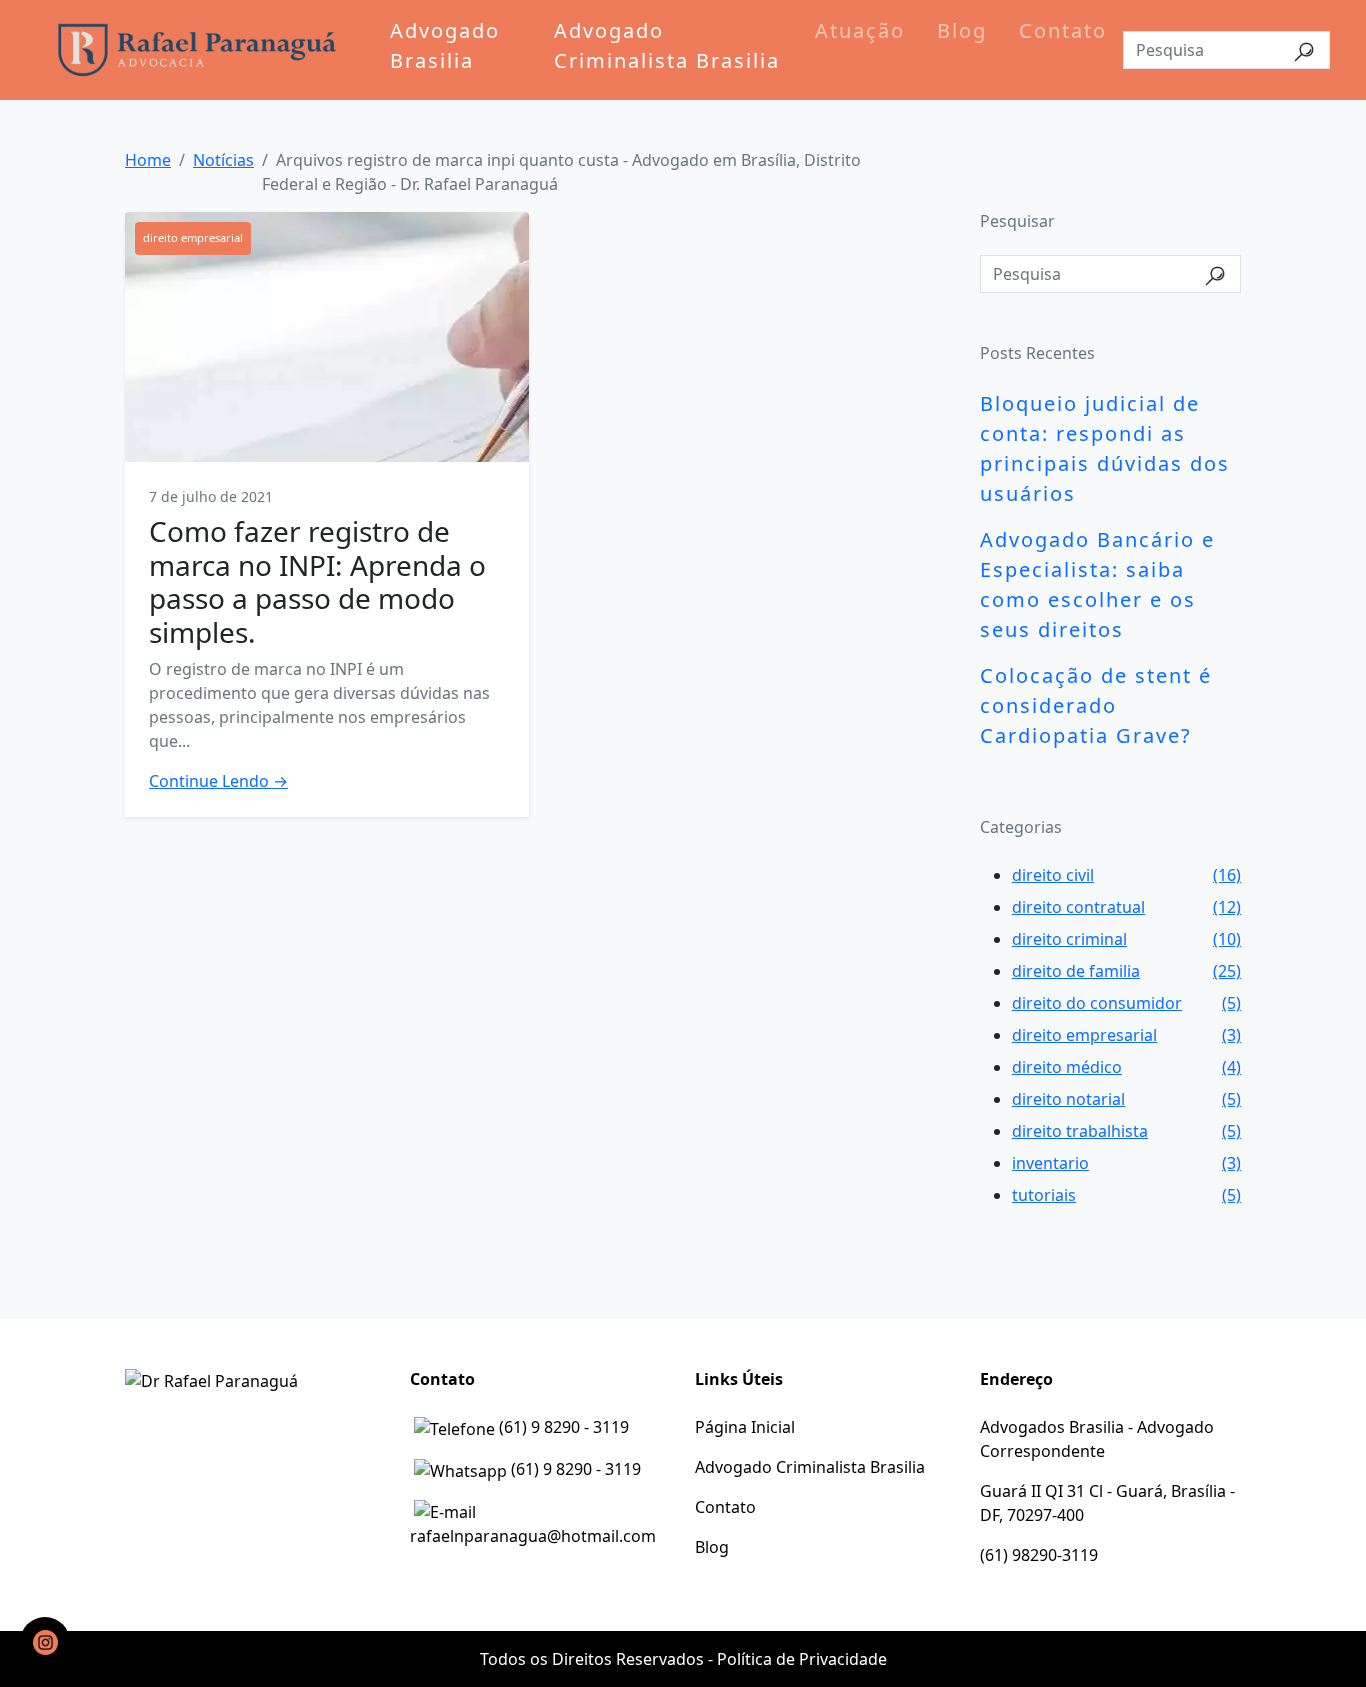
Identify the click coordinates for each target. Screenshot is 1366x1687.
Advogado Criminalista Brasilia (667, 45)
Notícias (223, 160)
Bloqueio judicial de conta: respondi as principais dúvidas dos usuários (1105, 448)
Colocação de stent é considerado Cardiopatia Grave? (1096, 705)
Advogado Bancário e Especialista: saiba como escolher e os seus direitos (1097, 584)
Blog (962, 30)
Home (148, 160)
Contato (1063, 30)
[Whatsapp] (45, 1642)
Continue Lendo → (218, 781)
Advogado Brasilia (445, 45)
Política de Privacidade (802, 1659)
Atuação (860, 30)
